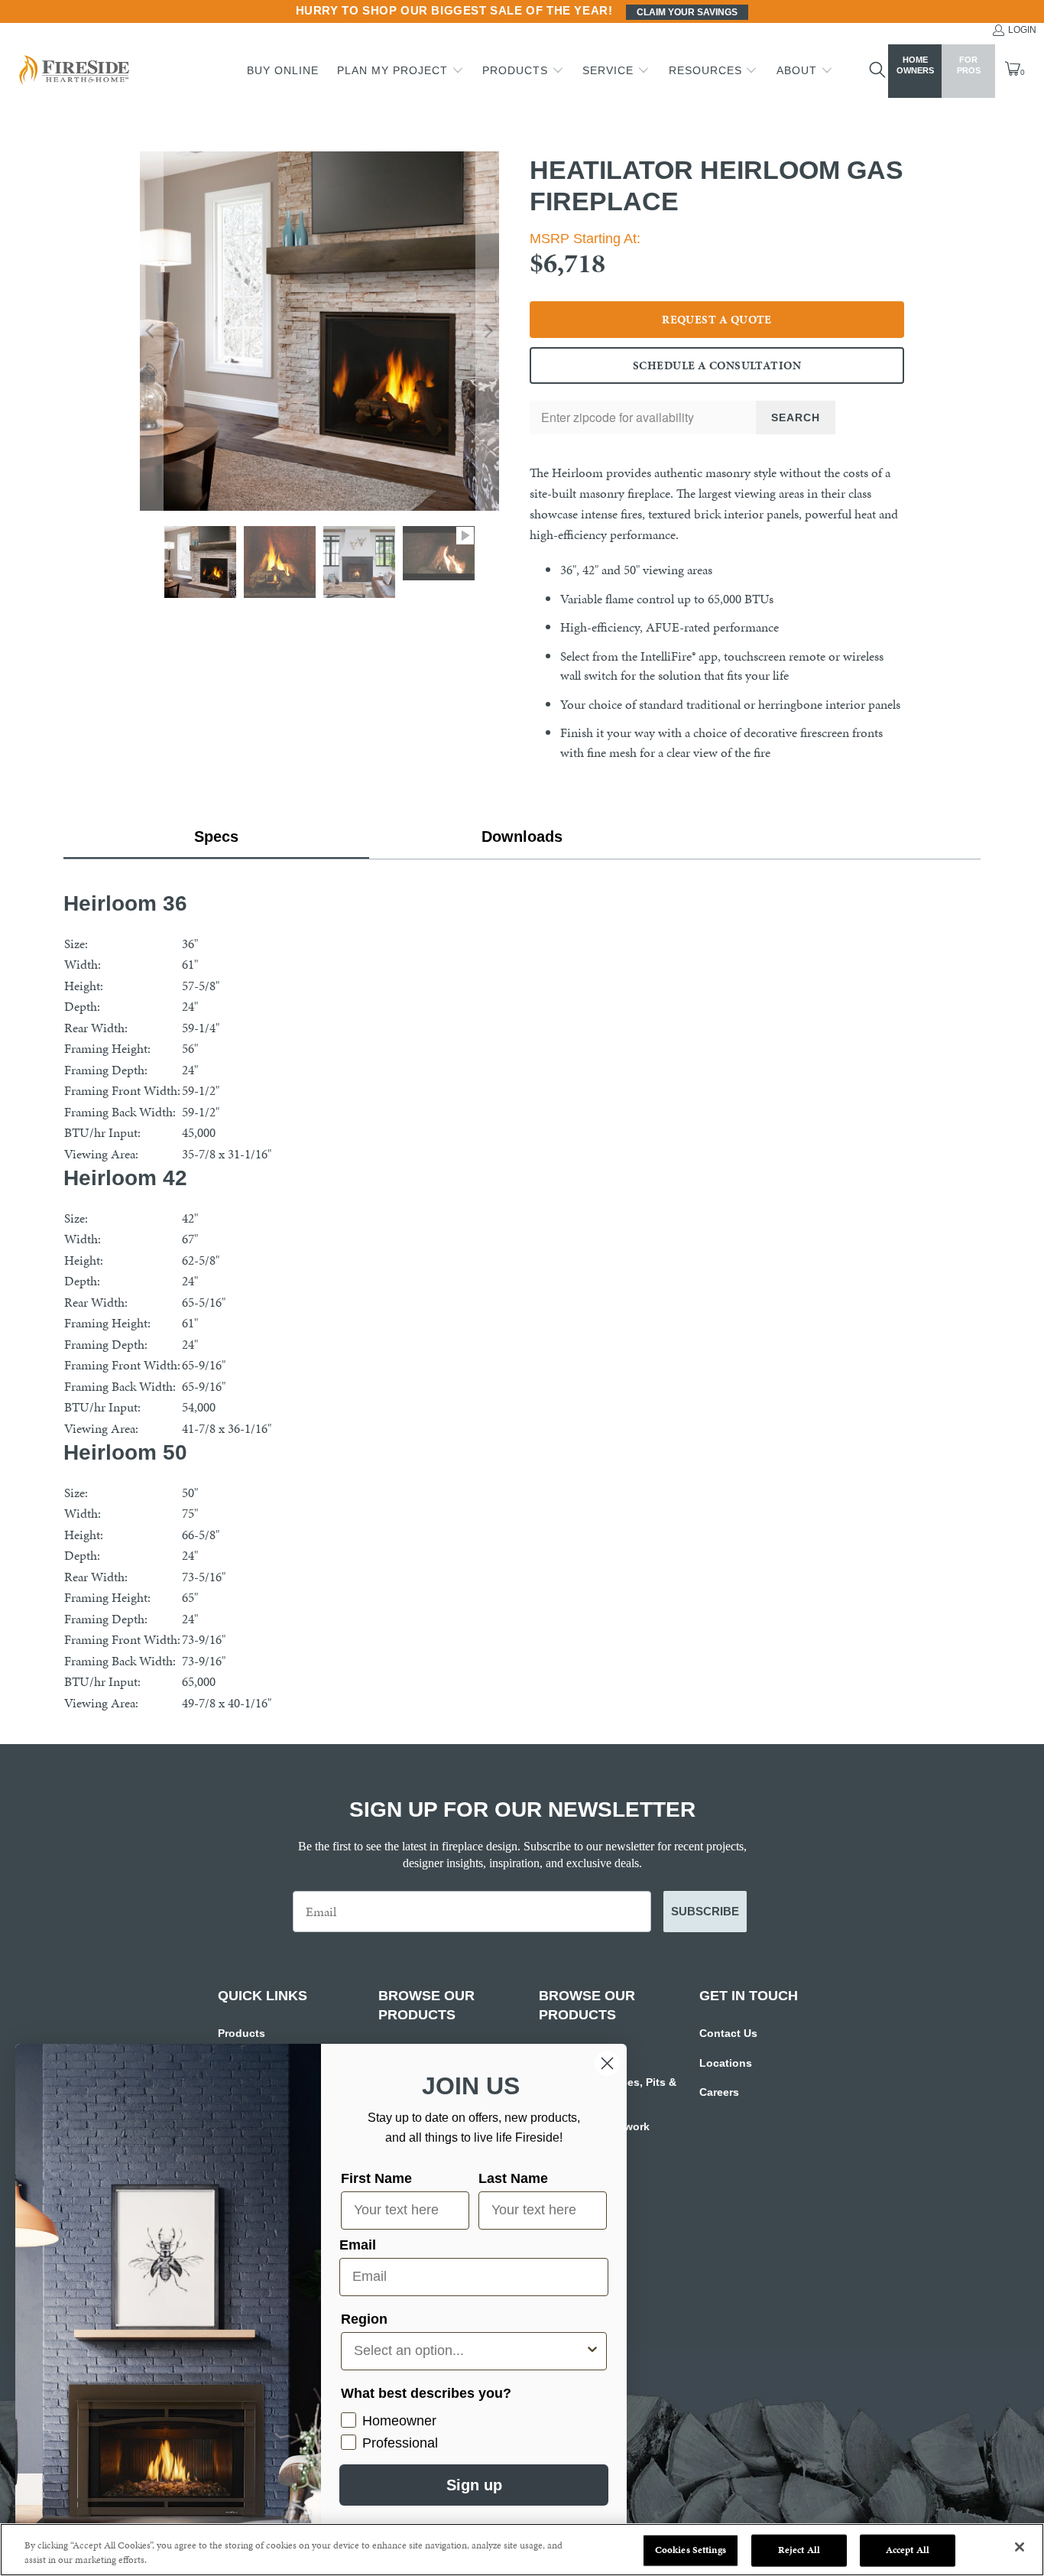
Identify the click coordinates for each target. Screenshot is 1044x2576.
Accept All (908, 2550)
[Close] (1020, 2547)
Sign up (474, 2485)
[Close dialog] (607, 2063)
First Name (376, 2178)
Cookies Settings (691, 2550)
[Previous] (151, 331)
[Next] (488, 331)
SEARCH (796, 417)
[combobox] (469, 2351)
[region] (522, 2550)
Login (1022, 30)
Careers (719, 2092)
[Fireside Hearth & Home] (73, 71)
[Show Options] (592, 2351)
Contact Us (728, 2033)
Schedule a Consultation (717, 365)
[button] (400, 71)
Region (364, 2319)
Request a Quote (717, 320)
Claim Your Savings (687, 12)
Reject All (799, 2550)
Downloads (522, 836)
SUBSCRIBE (705, 1911)
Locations (726, 2063)
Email (358, 2245)
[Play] (319, 331)
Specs (216, 836)
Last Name (513, 2178)
